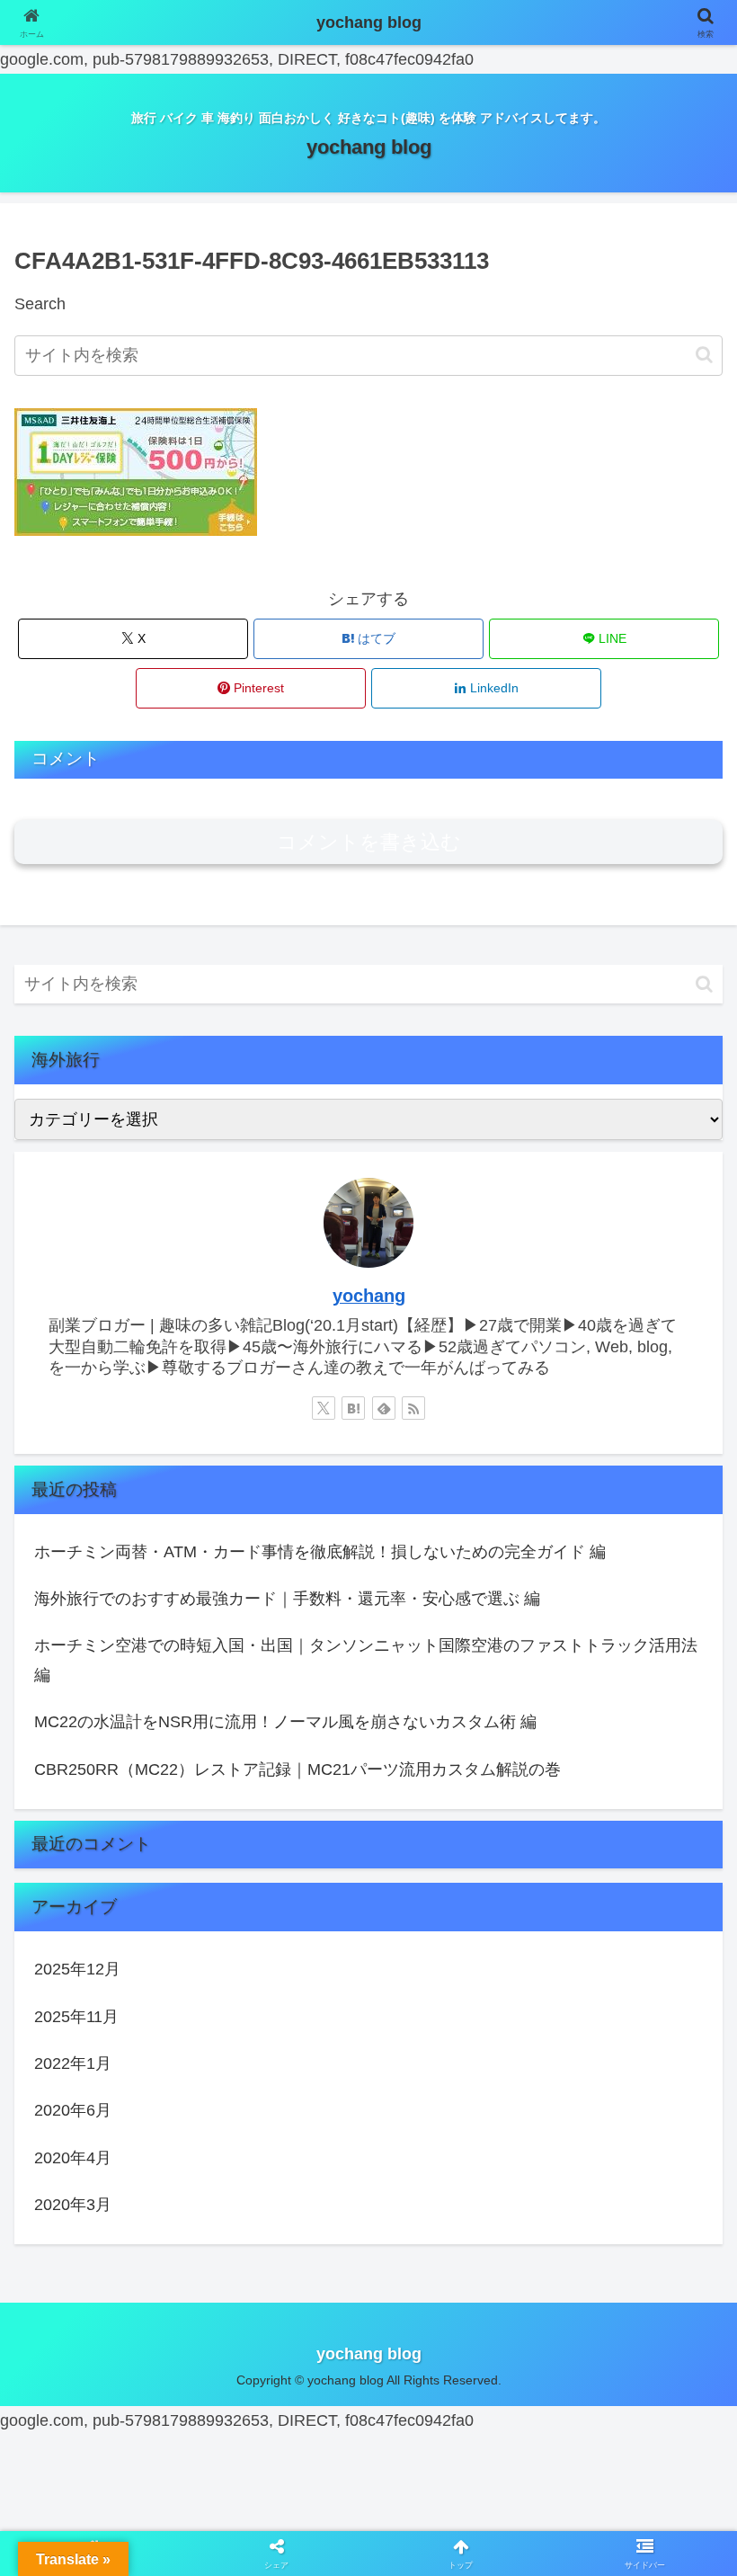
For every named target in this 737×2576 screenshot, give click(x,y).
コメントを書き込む (369, 842)
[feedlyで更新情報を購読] (384, 1408)
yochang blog (369, 22)
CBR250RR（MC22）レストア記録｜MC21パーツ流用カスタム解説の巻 (297, 1769)
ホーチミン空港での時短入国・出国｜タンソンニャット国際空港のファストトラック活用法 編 (366, 1660)
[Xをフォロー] (324, 1408)
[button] (704, 355)
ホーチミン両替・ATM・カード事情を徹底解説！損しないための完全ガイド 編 (320, 1552)
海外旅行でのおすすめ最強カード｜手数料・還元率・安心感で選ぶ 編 (287, 1599)
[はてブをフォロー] (353, 1408)
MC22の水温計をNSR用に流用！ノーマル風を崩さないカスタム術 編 (285, 1722)
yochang (369, 1296)
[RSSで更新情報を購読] (413, 1408)
